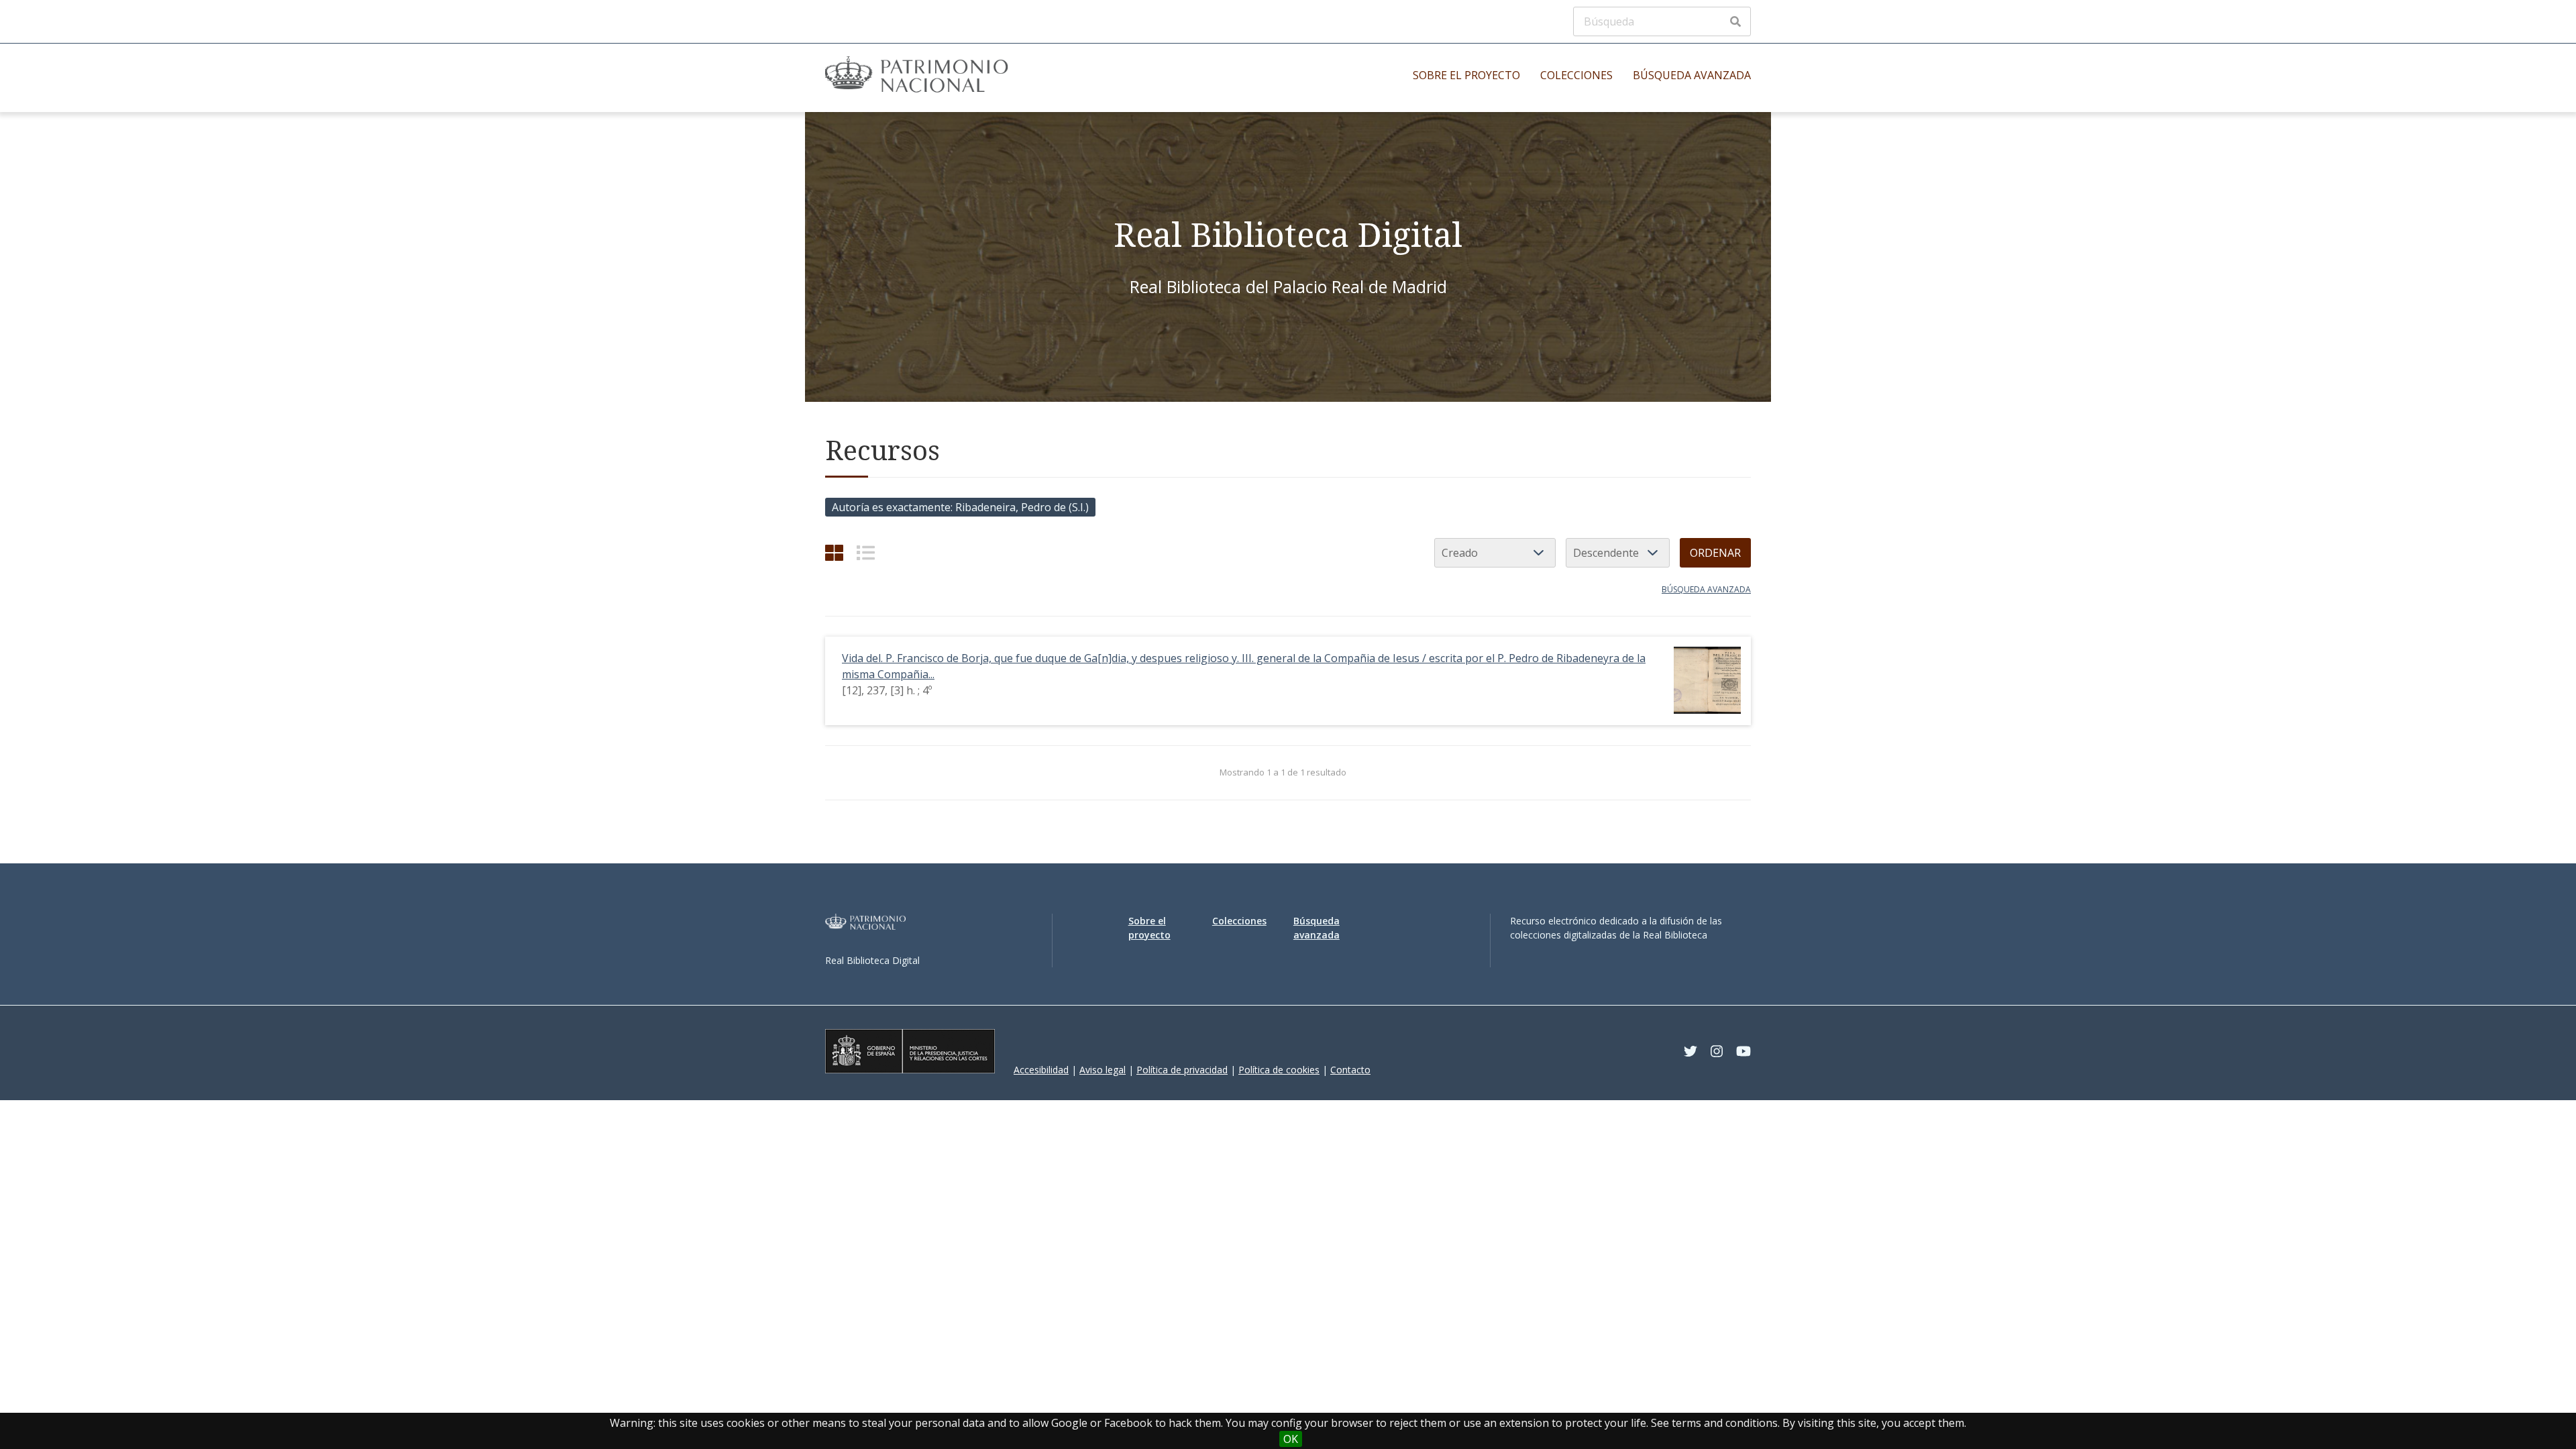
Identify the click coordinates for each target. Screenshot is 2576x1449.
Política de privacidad (1182, 1070)
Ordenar (1715, 553)
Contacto (1350, 1070)
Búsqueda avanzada (1692, 75)
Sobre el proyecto (1466, 75)
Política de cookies (1279, 1070)
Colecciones (1576, 75)
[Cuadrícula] (834, 552)
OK (1291, 1439)
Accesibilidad (1041, 1070)
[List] (866, 552)
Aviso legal (1103, 1070)
